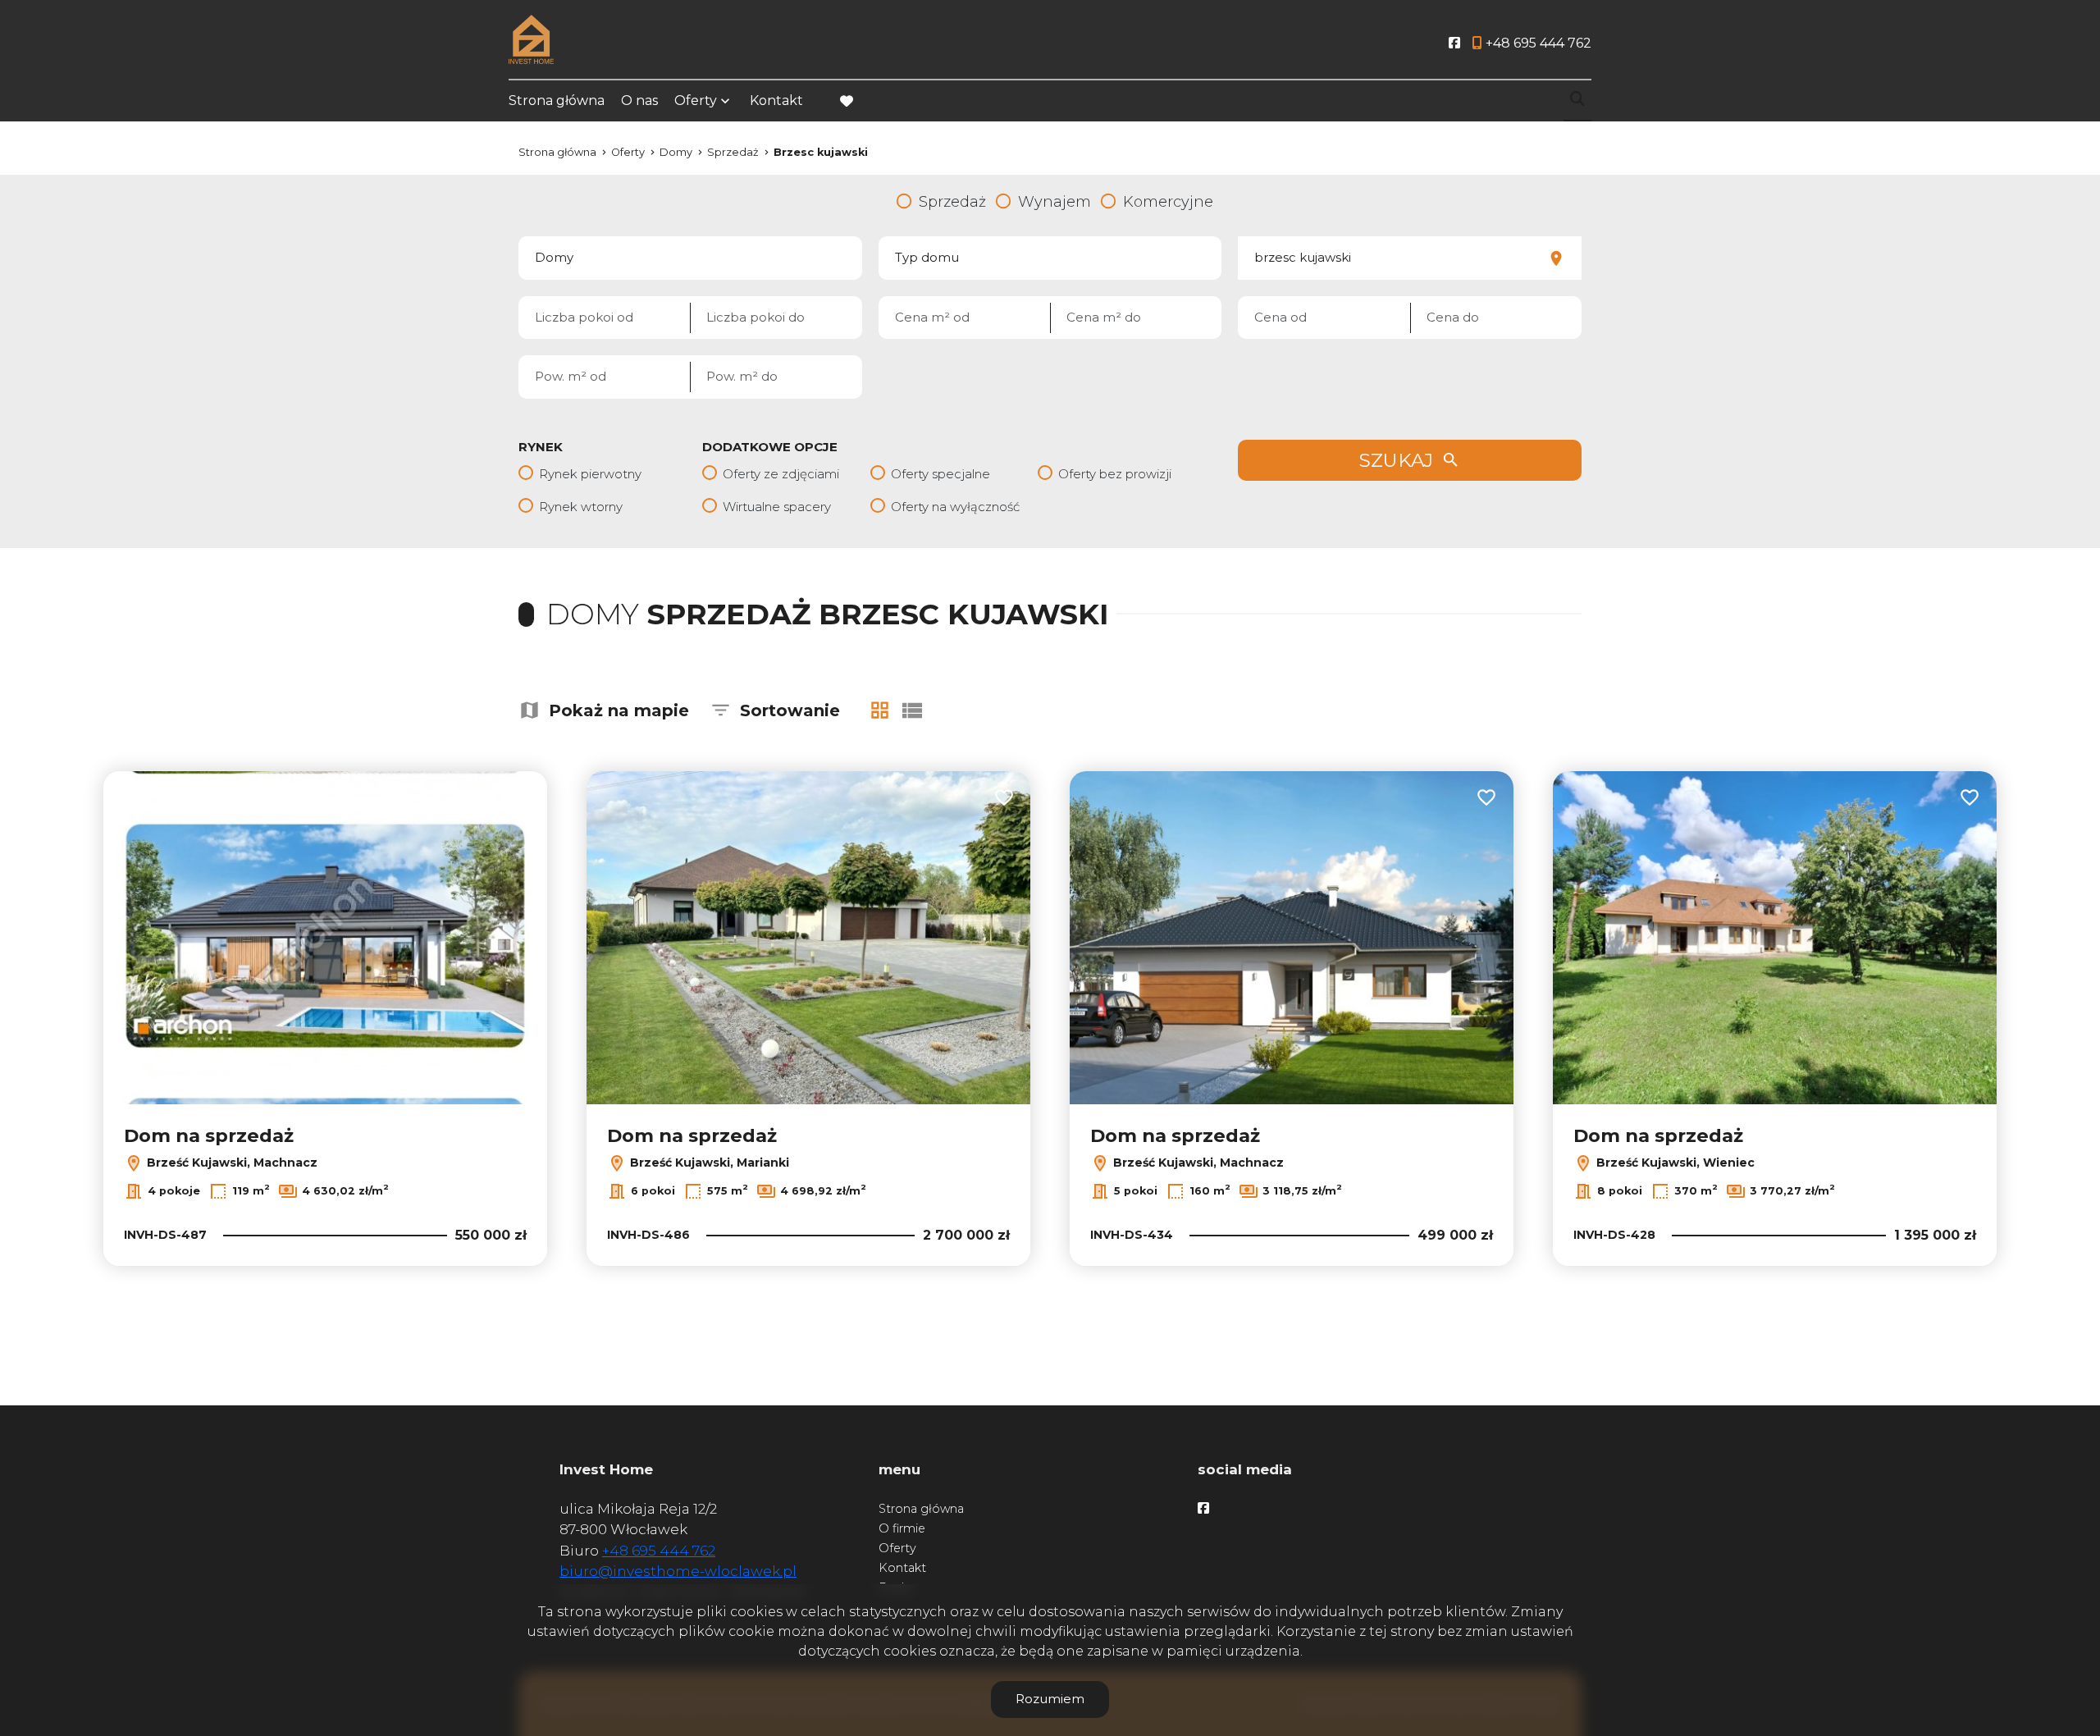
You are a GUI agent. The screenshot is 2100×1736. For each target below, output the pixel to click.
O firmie (902, 1528)
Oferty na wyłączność (955, 507)
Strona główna (557, 101)
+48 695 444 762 (659, 1551)
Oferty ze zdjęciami (781, 474)
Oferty (696, 101)
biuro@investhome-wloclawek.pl (678, 1571)
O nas (639, 101)
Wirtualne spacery (777, 507)
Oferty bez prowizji (1115, 474)
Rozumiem (1050, 1699)
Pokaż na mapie (619, 710)
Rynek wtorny (581, 507)
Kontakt (776, 101)
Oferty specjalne (940, 474)
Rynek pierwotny (590, 474)
